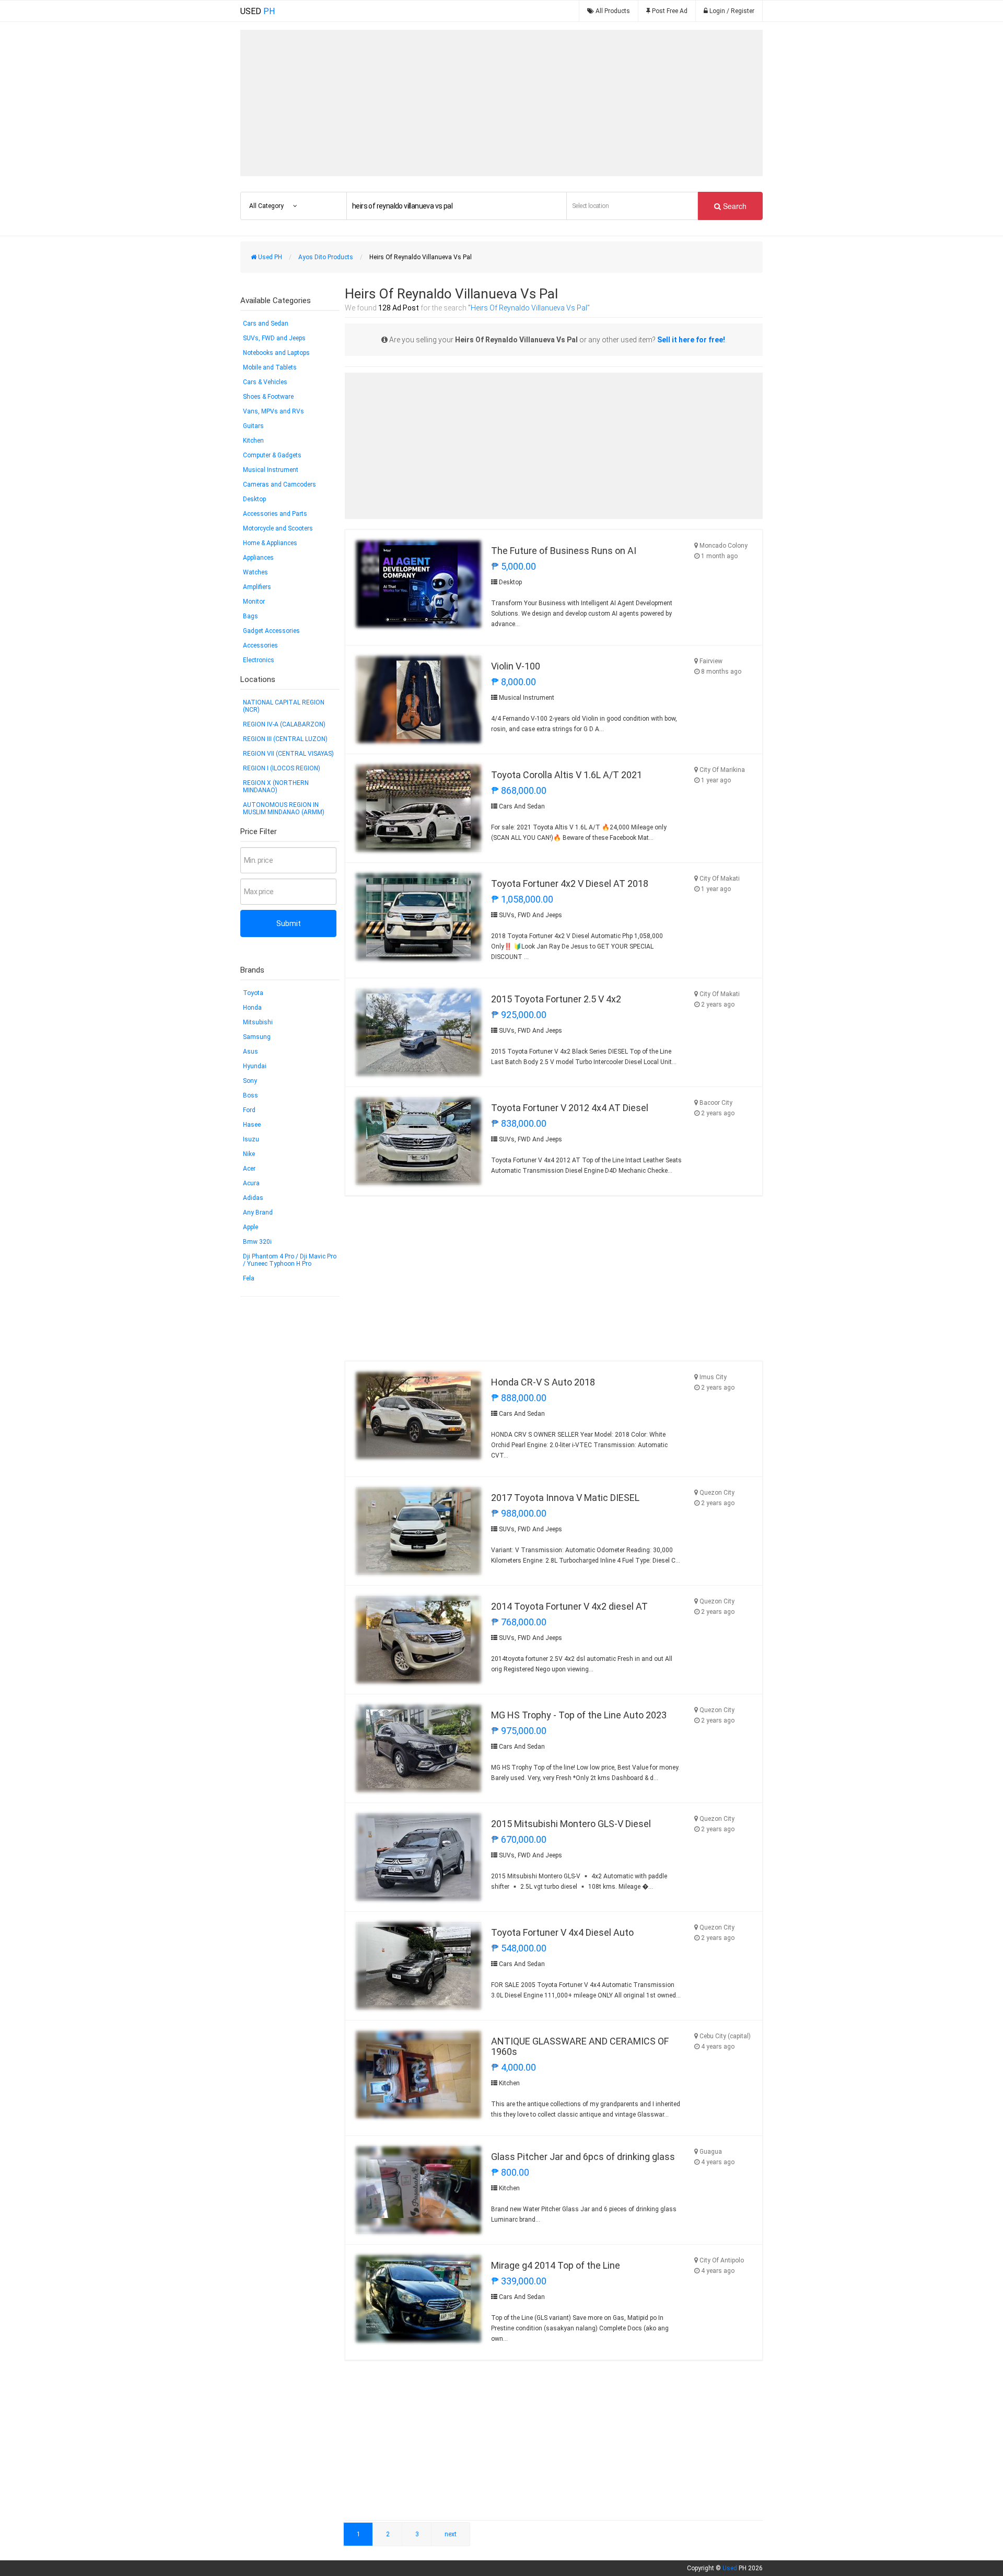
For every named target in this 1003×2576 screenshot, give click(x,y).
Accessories (260, 645)
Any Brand (258, 1212)
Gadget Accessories (271, 631)
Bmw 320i (257, 1242)
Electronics (259, 660)
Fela (249, 1278)
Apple (250, 1227)
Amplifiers (257, 587)
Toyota (253, 993)
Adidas (253, 1198)
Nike (249, 1154)
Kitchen (253, 441)
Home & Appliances (270, 543)
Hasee (252, 1125)
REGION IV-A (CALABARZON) (284, 724)
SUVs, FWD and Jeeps (274, 338)
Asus (250, 1052)
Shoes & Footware (268, 397)
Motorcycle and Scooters (278, 528)
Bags (250, 616)
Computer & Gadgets (272, 455)
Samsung (257, 1037)
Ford (249, 1110)
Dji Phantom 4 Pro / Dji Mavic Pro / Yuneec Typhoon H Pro (290, 1260)
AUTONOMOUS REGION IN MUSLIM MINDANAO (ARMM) (284, 808)
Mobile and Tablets (270, 367)
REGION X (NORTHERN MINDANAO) (276, 787)
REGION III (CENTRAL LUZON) (285, 739)
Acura (251, 1183)
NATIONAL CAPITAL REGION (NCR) (284, 706)
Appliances (258, 558)
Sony (250, 1081)
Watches (255, 572)
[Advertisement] (501, 103)
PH (258, 11)
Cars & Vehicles (265, 382)
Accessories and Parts (275, 514)
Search (734, 206)
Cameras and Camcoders (279, 484)
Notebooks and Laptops (276, 353)
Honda (252, 1008)
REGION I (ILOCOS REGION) (282, 768)
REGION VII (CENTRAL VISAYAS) (288, 754)
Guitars (253, 426)
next (451, 2534)
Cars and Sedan (266, 324)
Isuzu (251, 1139)
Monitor (254, 602)
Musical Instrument (271, 470)
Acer (249, 1169)
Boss (250, 1095)
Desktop (254, 499)
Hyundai (255, 1066)
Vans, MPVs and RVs (273, 411)
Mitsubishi (258, 1022)
